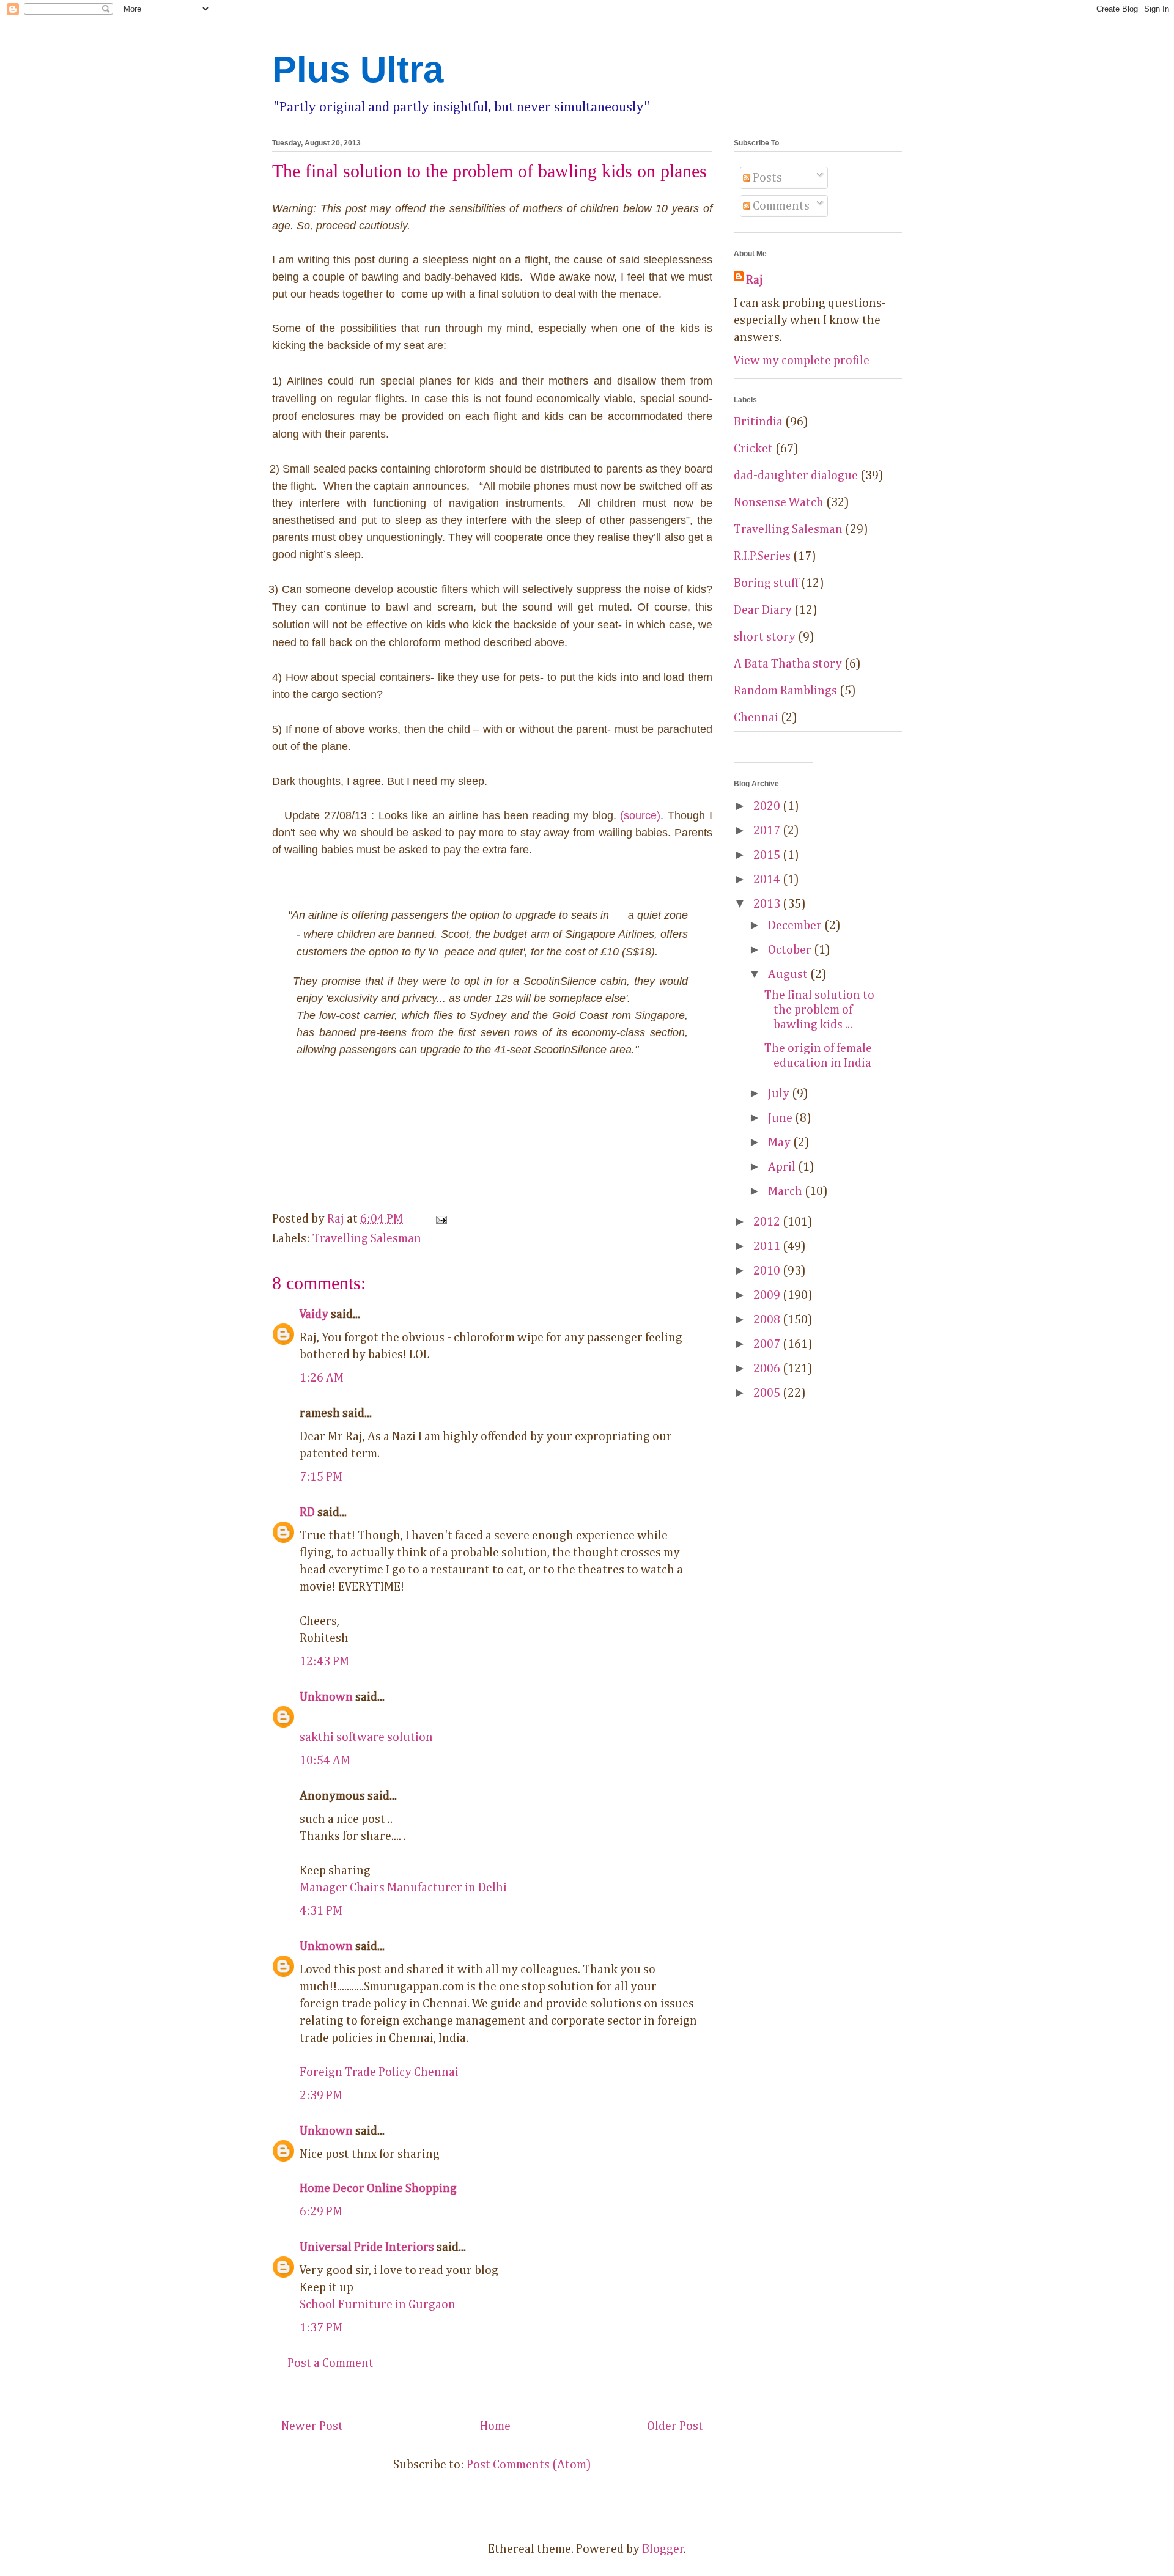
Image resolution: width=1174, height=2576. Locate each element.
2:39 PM (321, 2096)
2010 (768, 1271)
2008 (768, 1320)
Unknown (326, 1697)
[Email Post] (440, 1219)
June (781, 1118)
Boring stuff (766, 583)
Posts (766, 178)
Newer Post (312, 2426)
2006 (768, 1369)
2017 (768, 831)
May (781, 1143)
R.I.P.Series (762, 556)
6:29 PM (321, 2212)
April (783, 1167)
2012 (768, 1222)
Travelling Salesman (367, 1238)
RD (307, 1512)
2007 (768, 1344)
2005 (768, 1393)
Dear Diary (763, 610)
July (780, 1094)
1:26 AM (322, 1378)
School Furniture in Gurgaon (378, 2305)
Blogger (663, 2549)
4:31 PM (321, 1911)
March (786, 1191)
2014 (768, 880)
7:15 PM (321, 1477)
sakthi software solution (366, 1737)
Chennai (756, 718)
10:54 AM (325, 1761)
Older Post (675, 2426)
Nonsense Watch (779, 502)
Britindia (758, 422)
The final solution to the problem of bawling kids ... (819, 1010)
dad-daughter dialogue (796, 476)
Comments (780, 206)
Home (495, 2426)
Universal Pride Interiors (367, 2247)
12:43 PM (324, 1662)
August (789, 974)
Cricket (753, 449)
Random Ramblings (785, 691)
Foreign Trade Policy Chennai (379, 2072)
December (796, 926)
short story (765, 637)
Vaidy (314, 1314)
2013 (768, 904)
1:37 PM (321, 2328)
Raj (755, 280)
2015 (768, 855)
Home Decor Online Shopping (378, 2188)
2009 (768, 1295)
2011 (768, 1246)
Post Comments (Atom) (529, 2465)
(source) (640, 815)
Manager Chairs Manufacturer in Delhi (403, 1888)
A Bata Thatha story (788, 664)
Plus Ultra (358, 69)
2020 (768, 806)
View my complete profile (802, 361)
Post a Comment (330, 2363)
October (791, 950)
